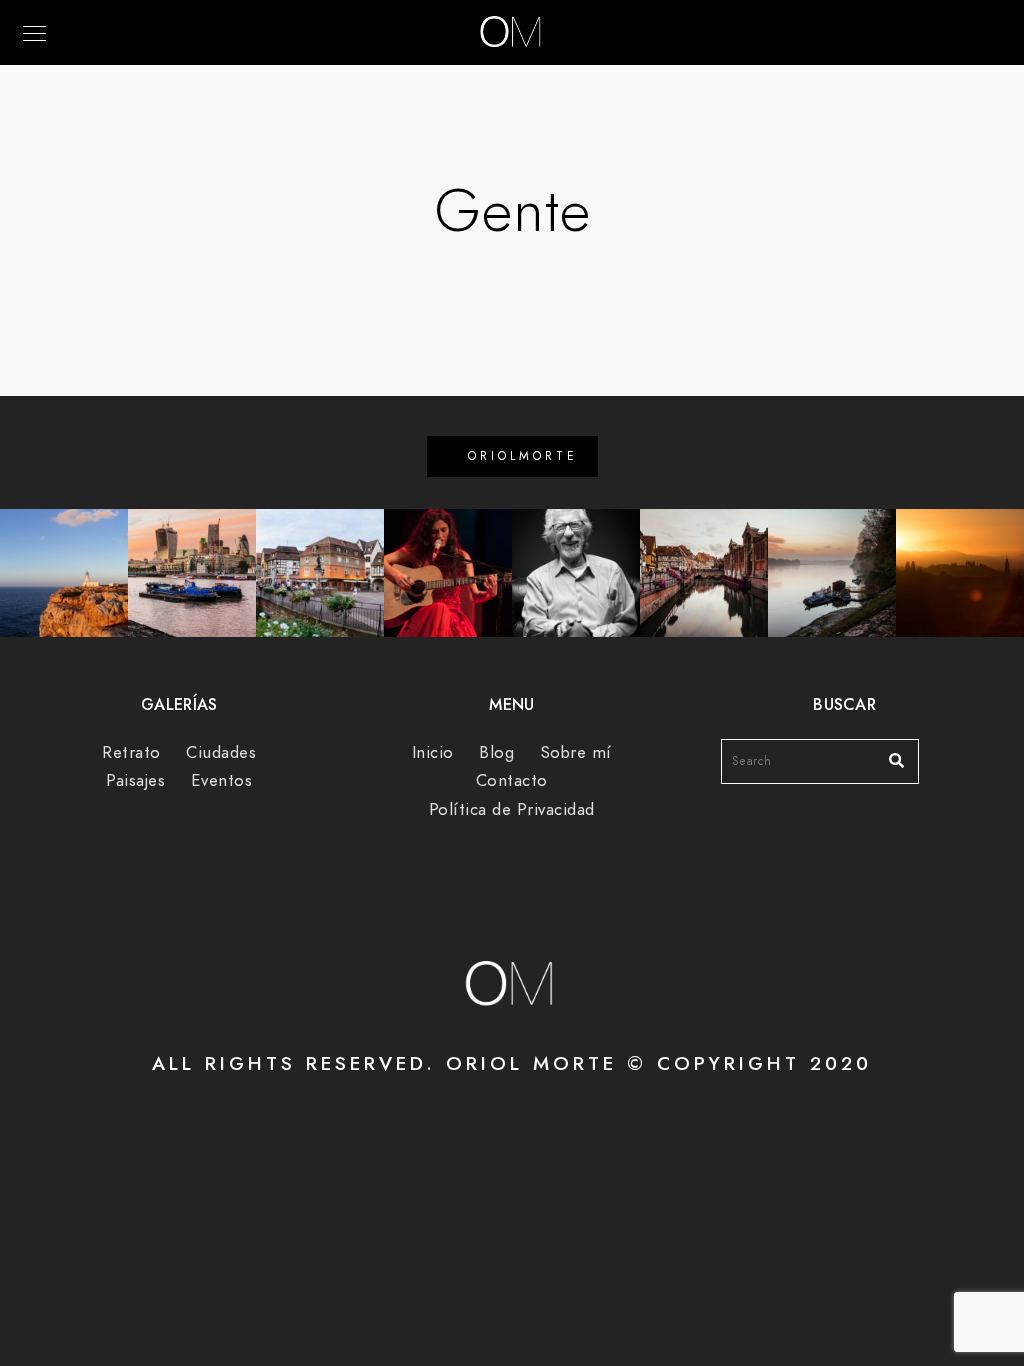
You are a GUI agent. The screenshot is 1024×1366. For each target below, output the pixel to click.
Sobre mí (576, 752)
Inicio (433, 752)
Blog (496, 752)
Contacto (512, 780)
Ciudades (221, 752)
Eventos (222, 780)
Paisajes (135, 780)
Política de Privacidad (512, 809)
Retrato (131, 752)
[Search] (889, 756)
